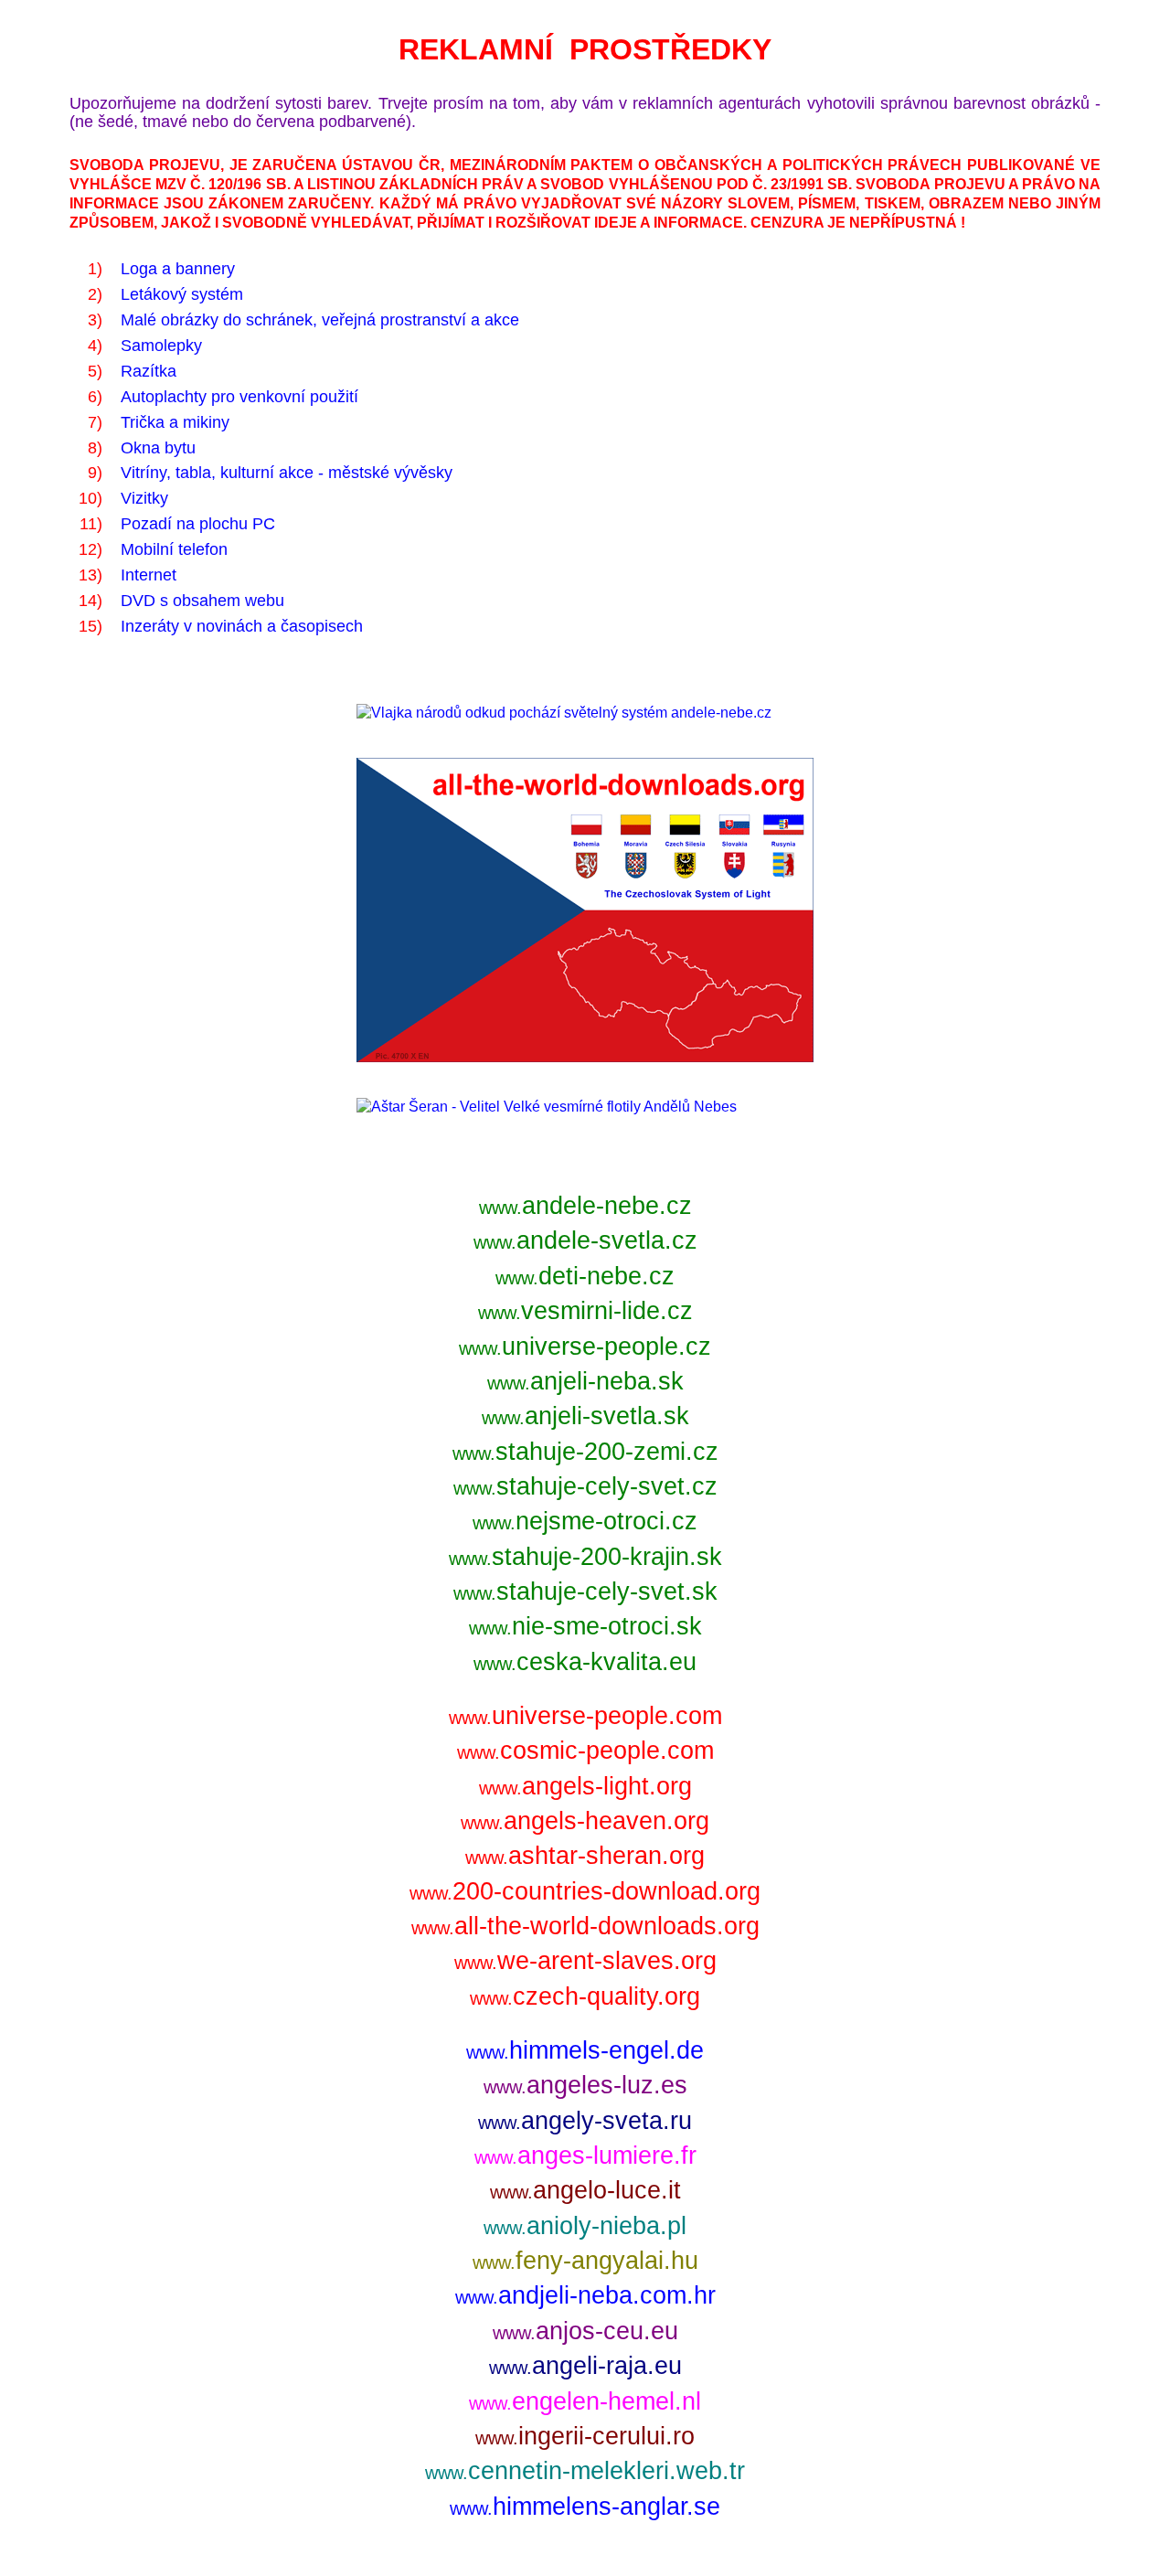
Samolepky (161, 346)
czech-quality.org (585, 1996)
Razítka (149, 371)
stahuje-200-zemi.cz (585, 1451)
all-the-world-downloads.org (585, 1926)
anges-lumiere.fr (585, 2155)
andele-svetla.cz (585, 1240)
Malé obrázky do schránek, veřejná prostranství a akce (320, 320)
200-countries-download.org (585, 1891)
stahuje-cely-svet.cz (585, 1486)
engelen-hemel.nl (585, 2401)
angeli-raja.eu (585, 2365)
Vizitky (144, 498)
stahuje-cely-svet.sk (585, 1591)
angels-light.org (585, 1786)
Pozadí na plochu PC (198, 524)
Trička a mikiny (175, 422)
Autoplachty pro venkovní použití (239, 397)
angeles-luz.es (585, 2085)
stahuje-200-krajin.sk (585, 1556)
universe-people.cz (585, 1346)
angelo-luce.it (585, 2190)
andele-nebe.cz (585, 1205)
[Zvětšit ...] (564, 713)
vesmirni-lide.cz (585, 1310)
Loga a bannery (178, 269)
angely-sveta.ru (585, 2120)
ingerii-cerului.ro (585, 2436)
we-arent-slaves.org (585, 1960)
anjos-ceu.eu (585, 2331)
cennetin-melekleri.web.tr (585, 2470)
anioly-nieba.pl (585, 2225)
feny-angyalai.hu (585, 2260)
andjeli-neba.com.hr (585, 2295)
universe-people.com (585, 1715)
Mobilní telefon (174, 549)
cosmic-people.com (585, 1750)
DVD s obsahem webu (202, 601)
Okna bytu (158, 448)
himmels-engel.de (585, 2050)
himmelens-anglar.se (585, 2506)
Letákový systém (182, 294)
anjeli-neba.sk (585, 1381)
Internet (149, 575)
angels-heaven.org (585, 1820)
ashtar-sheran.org (585, 1855)
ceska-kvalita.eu (585, 1661)
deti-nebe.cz (585, 1276)
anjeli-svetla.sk (585, 1416)
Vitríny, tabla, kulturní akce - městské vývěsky (287, 473)
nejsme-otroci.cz (585, 1521)
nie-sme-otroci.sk (585, 1626)
